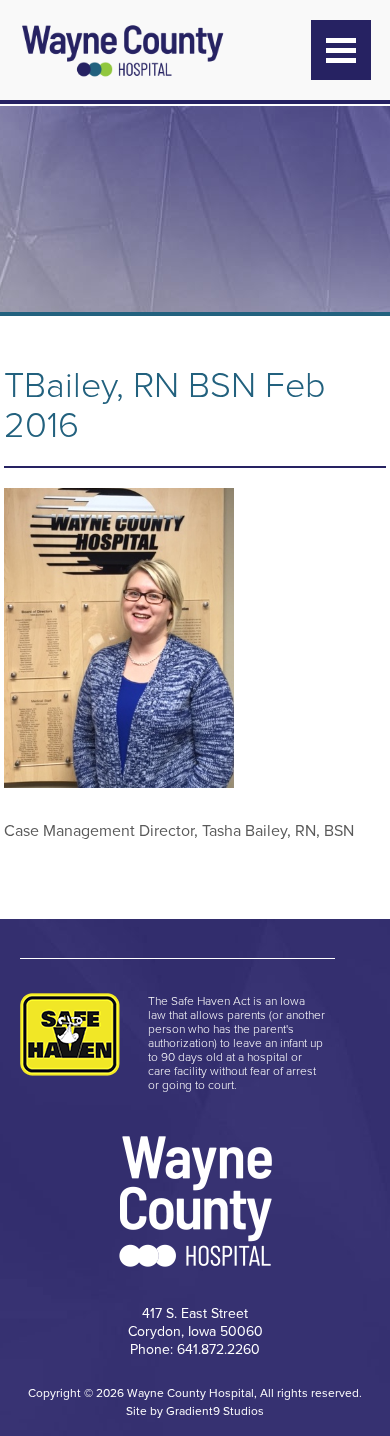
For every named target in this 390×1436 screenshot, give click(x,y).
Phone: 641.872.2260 (195, 1349)
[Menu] (341, 50)
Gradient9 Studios (215, 1411)
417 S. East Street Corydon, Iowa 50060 (195, 1322)
